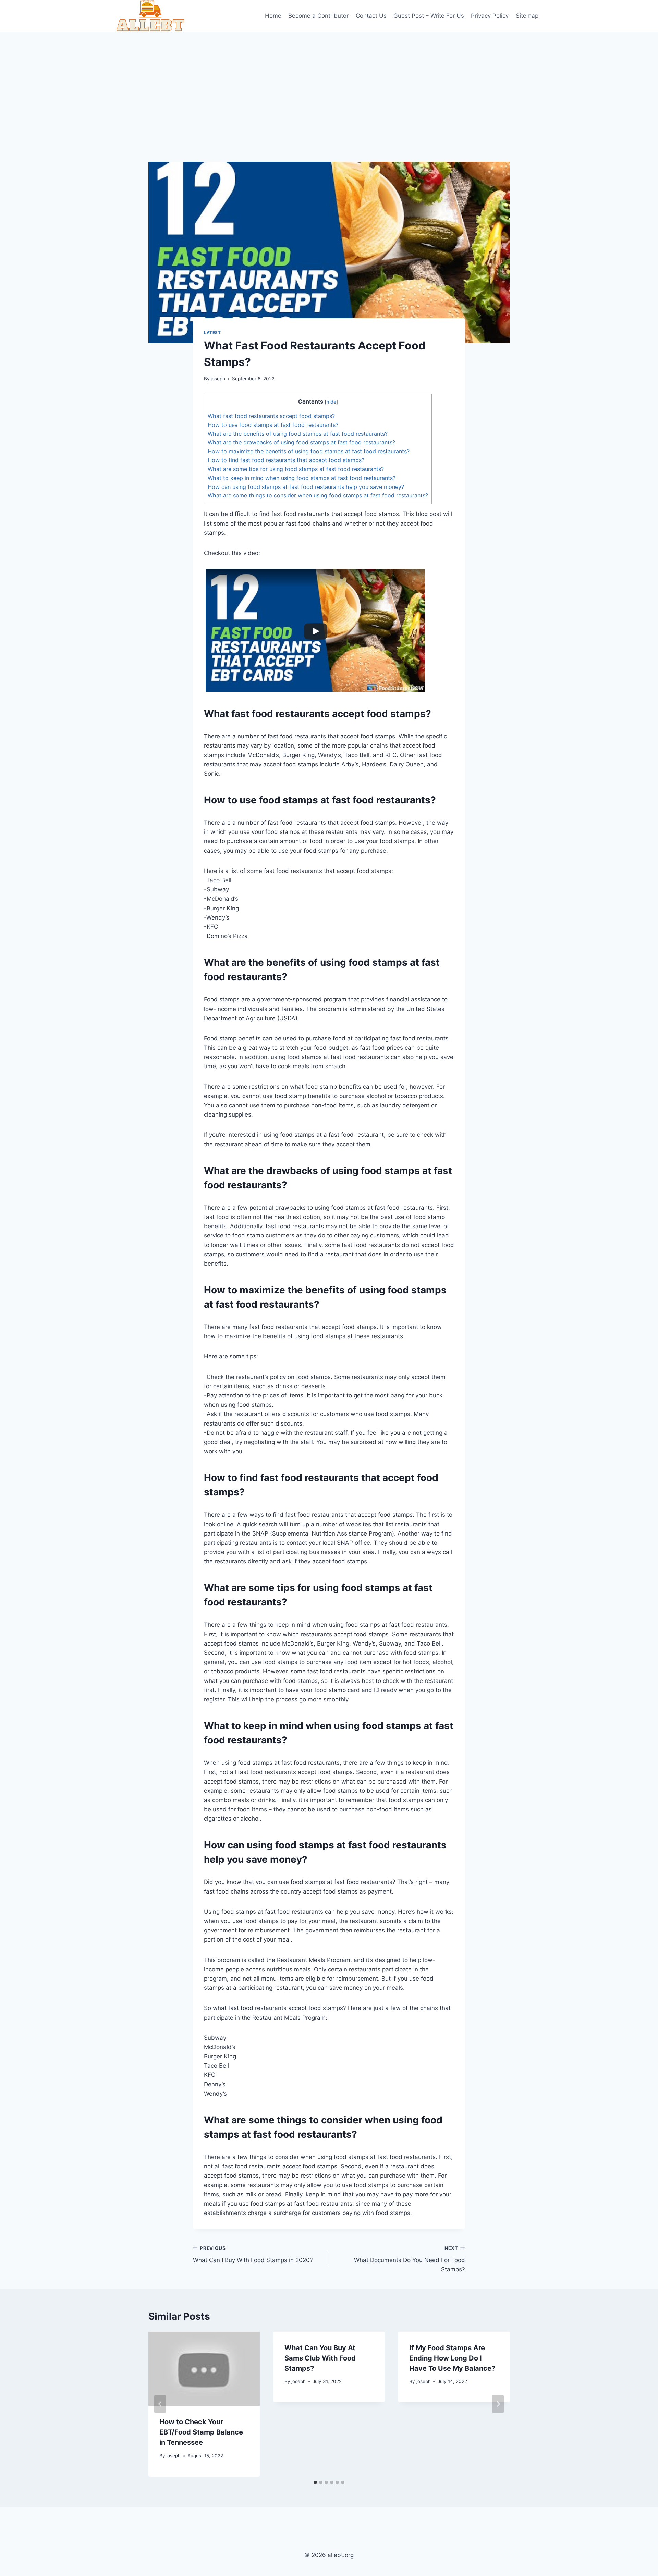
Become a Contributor (318, 16)
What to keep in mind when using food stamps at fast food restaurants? (302, 478)
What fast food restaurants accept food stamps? (271, 416)
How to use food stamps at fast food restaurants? (273, 425)
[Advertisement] (329, 83)
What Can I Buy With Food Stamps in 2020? (253, 2254)
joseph (218, 379)
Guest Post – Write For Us (429, 16)
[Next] (498, 2404)
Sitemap (527, 16)
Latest (212, 332)
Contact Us (371, 16)
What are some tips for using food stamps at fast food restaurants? (296, 469)
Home (273, 16)
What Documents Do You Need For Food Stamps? (410, 2259)
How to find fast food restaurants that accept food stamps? (286, 460)
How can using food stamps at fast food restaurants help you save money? (306, 487)
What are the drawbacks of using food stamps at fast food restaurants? (301, 442)
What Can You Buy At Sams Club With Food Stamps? (320, 2358)
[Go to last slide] (160, 2404)
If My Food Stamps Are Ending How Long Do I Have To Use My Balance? (452, 2358)
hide (331, 402)
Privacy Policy (490, 16)
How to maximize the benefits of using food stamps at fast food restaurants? (309, 451)
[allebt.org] (150, 16)
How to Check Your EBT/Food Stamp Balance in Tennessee (201, 2432)
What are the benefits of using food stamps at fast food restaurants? (298, 434)
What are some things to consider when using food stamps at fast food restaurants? (318, 495)
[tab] (315, 2482)
